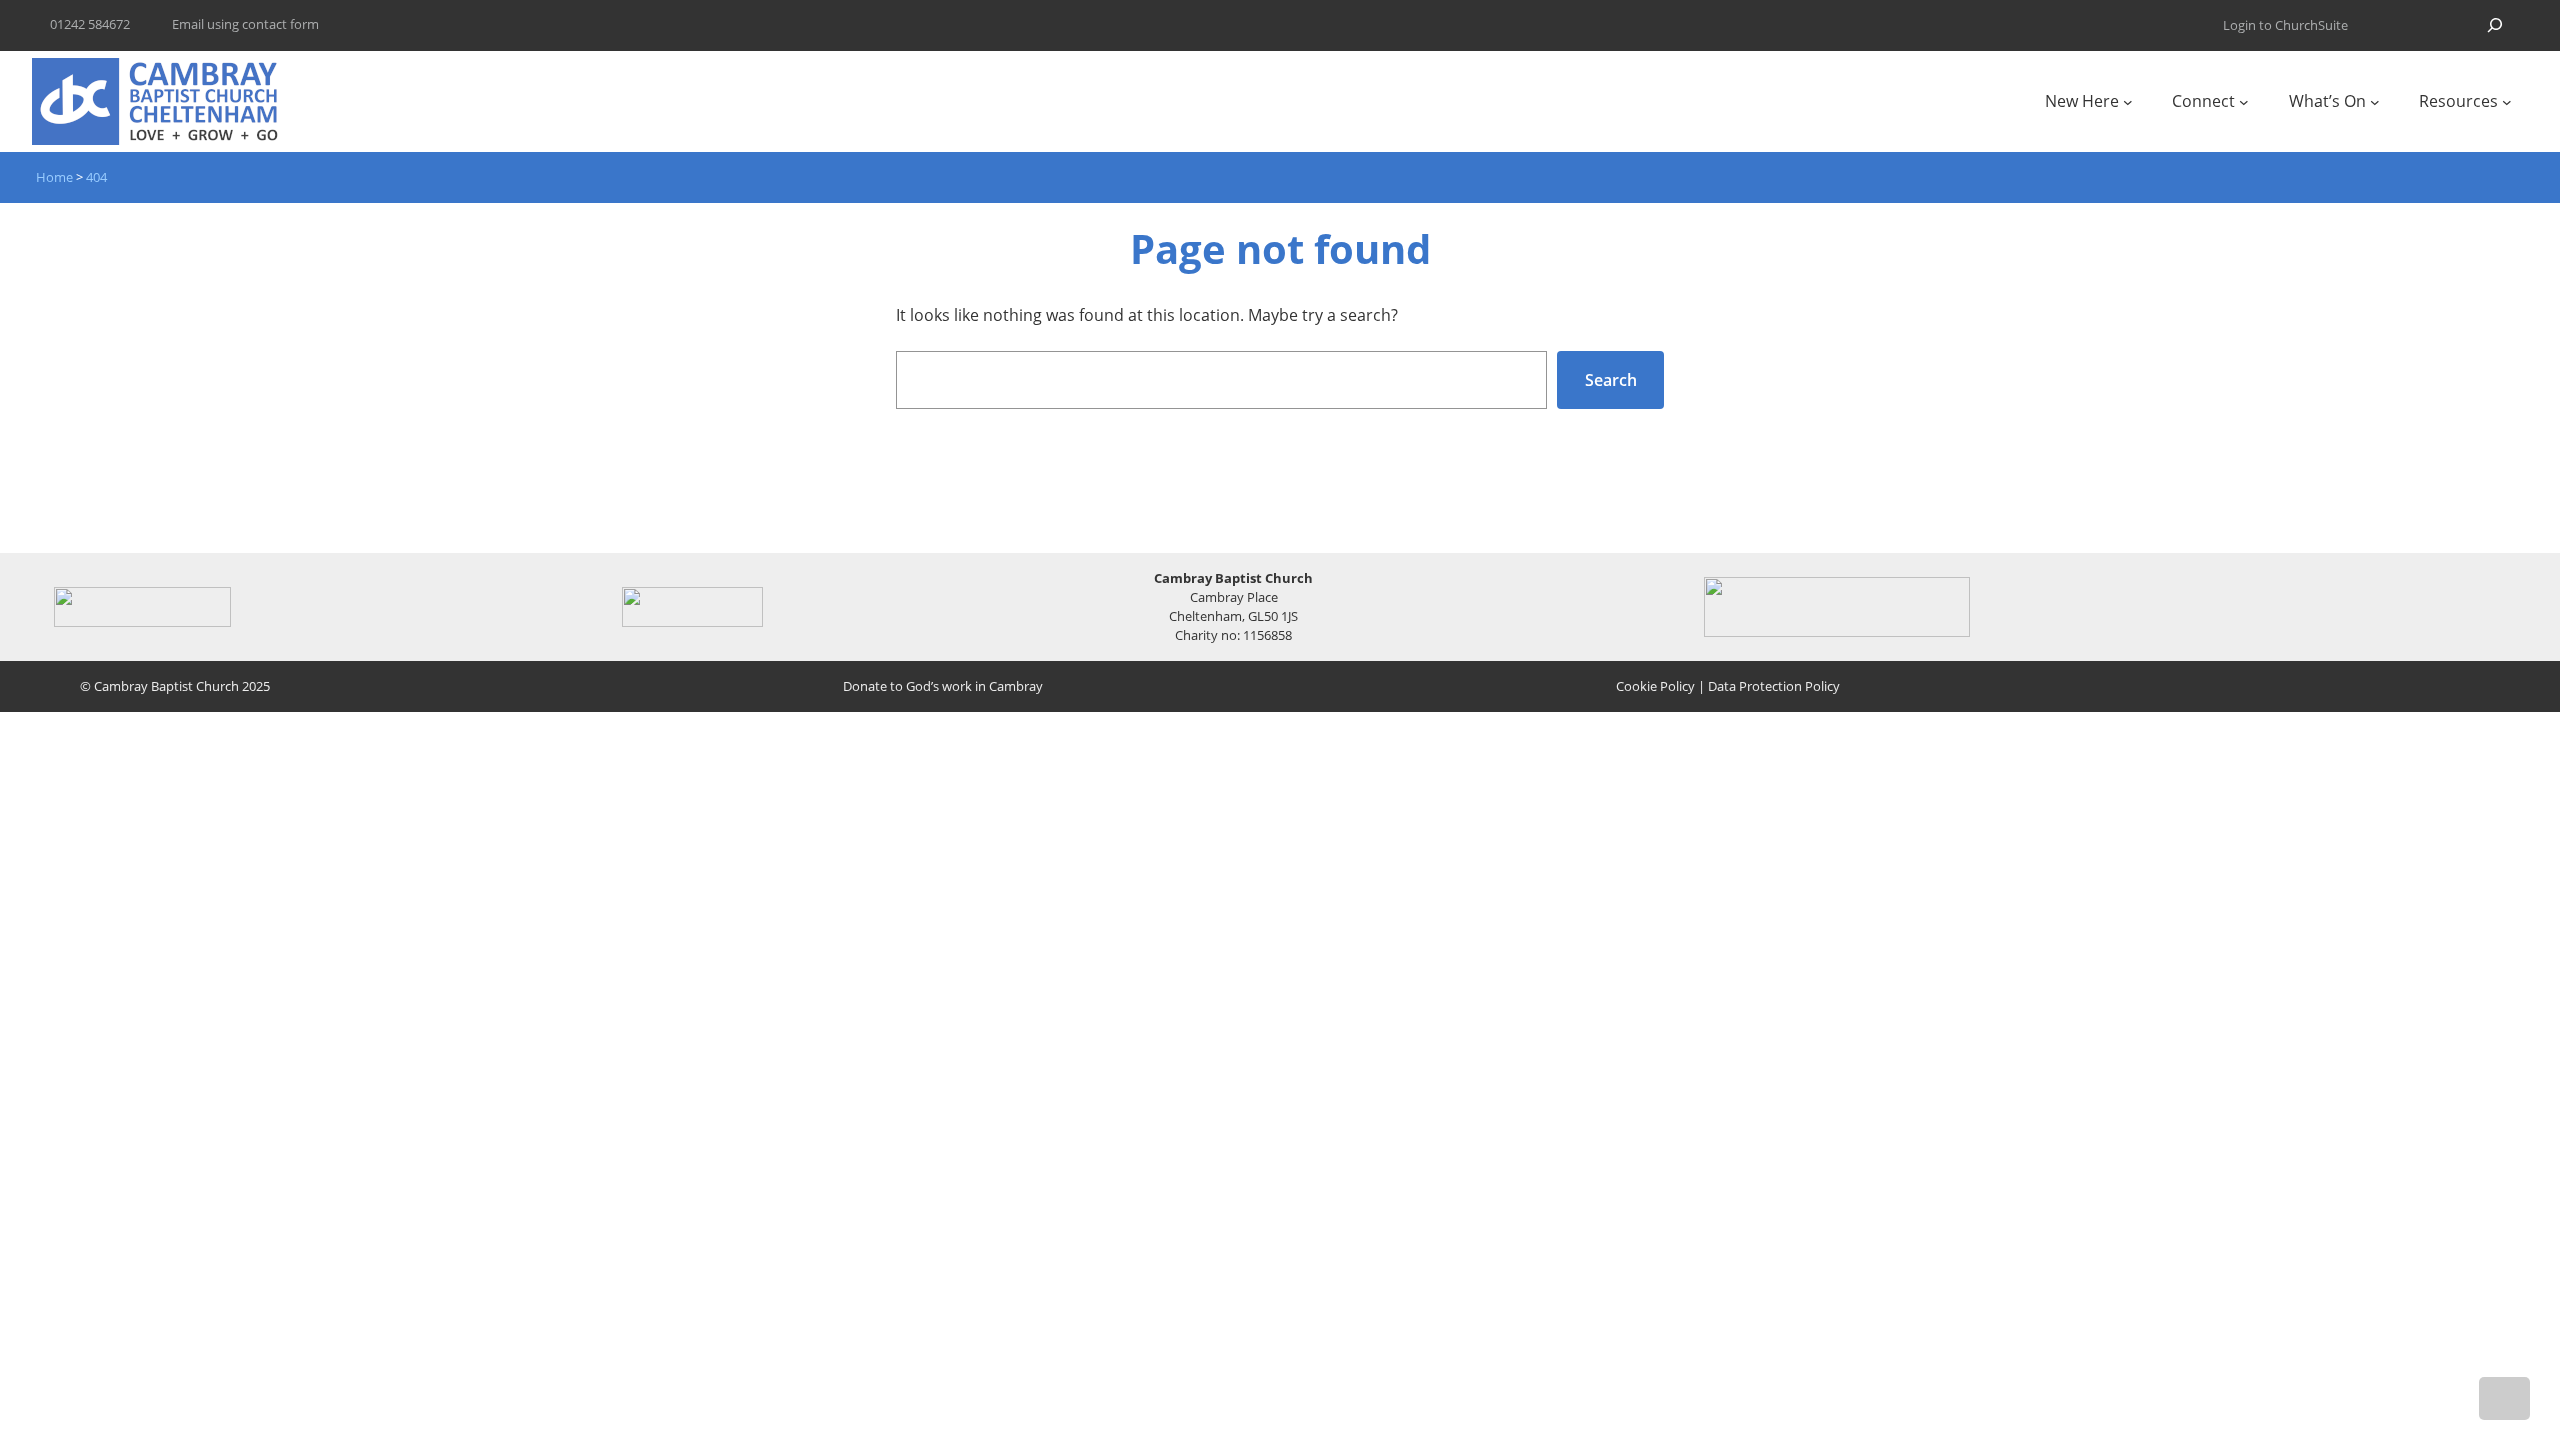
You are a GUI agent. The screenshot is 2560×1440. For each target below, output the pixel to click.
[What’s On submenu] (2375, 102)
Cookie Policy (1655, 686)
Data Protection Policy (1774, 686)
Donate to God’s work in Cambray (943, 686)
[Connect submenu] (2244, 102)
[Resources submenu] (2507, 102)
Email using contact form (245, 24)
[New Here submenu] (2128, 102)
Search (1611, 380)
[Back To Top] (2504, 1398)
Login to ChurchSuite (2285, 25)
